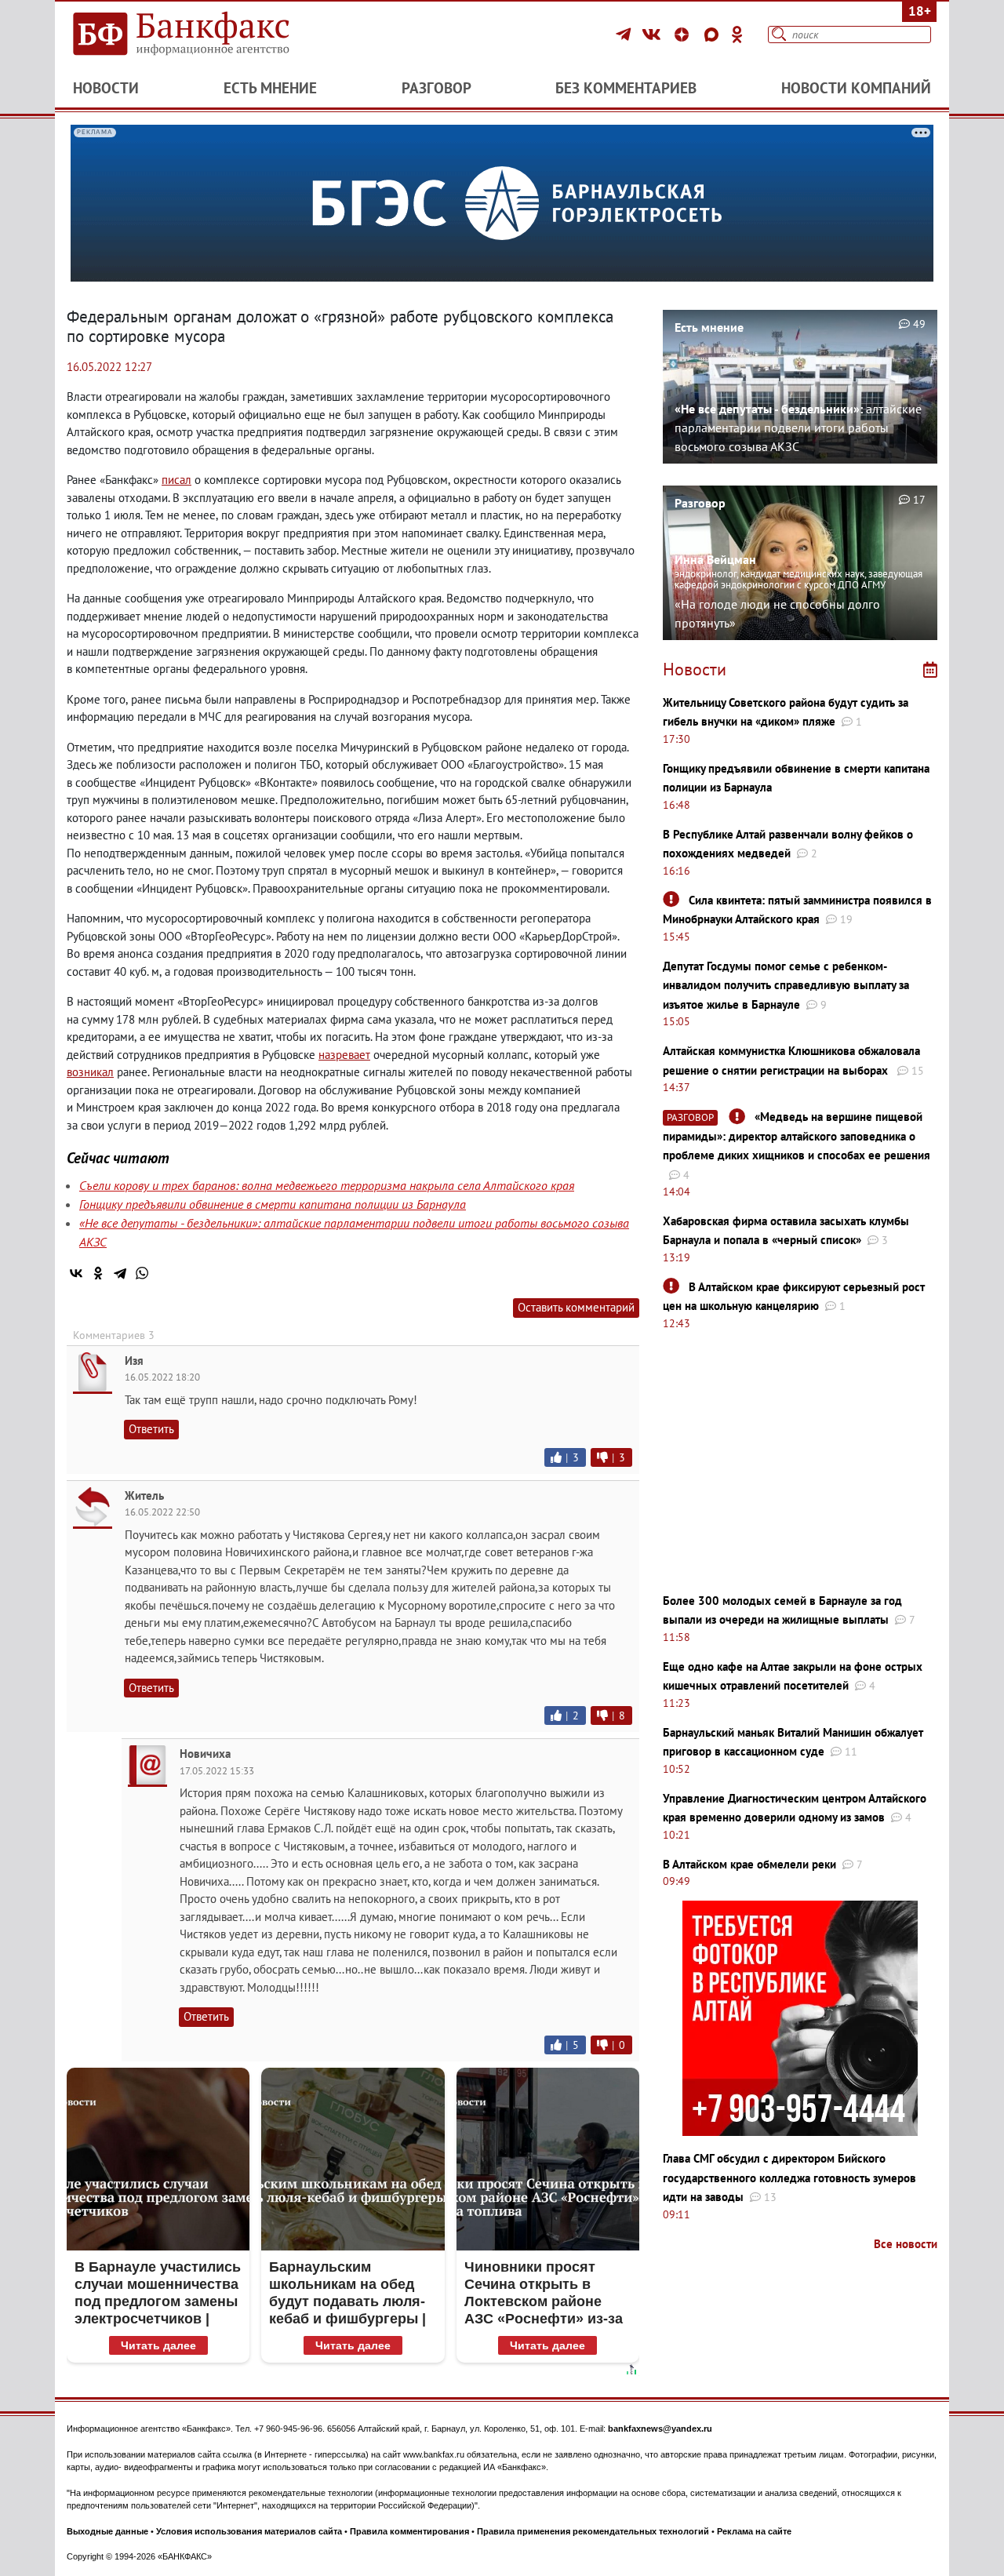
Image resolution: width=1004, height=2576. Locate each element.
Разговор (437, 88)
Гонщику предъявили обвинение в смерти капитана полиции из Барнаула (273, 1204)
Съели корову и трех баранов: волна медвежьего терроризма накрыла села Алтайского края (327, 1185)
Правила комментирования (409, 2531)
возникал (90, 1072)
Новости (106, 88)
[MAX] (714, 35)
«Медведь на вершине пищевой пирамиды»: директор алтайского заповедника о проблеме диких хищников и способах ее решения (797, 1136)
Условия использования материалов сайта (249, 2531)
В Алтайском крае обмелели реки (749, 1864)
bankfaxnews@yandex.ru (660, 2429)
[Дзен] (684, 35)
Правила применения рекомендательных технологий (593, 2531)
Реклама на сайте (754, 2531)
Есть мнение (270, 88)
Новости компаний (856, 88)
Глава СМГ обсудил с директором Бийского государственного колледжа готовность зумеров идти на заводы (789, 2178)
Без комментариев (626, 88)
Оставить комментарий (576, 1307)
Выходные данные (107, 2531)
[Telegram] (626, 35)
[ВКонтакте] (654, 35)
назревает (344, 1055)
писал (176, 480)
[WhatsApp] (142, 1273)
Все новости (906, 2244)
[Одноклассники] (737, 35)
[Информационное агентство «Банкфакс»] (204, 35)
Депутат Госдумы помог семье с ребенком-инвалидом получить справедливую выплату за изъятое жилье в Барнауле (786, 985)
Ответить (151, 1429)
